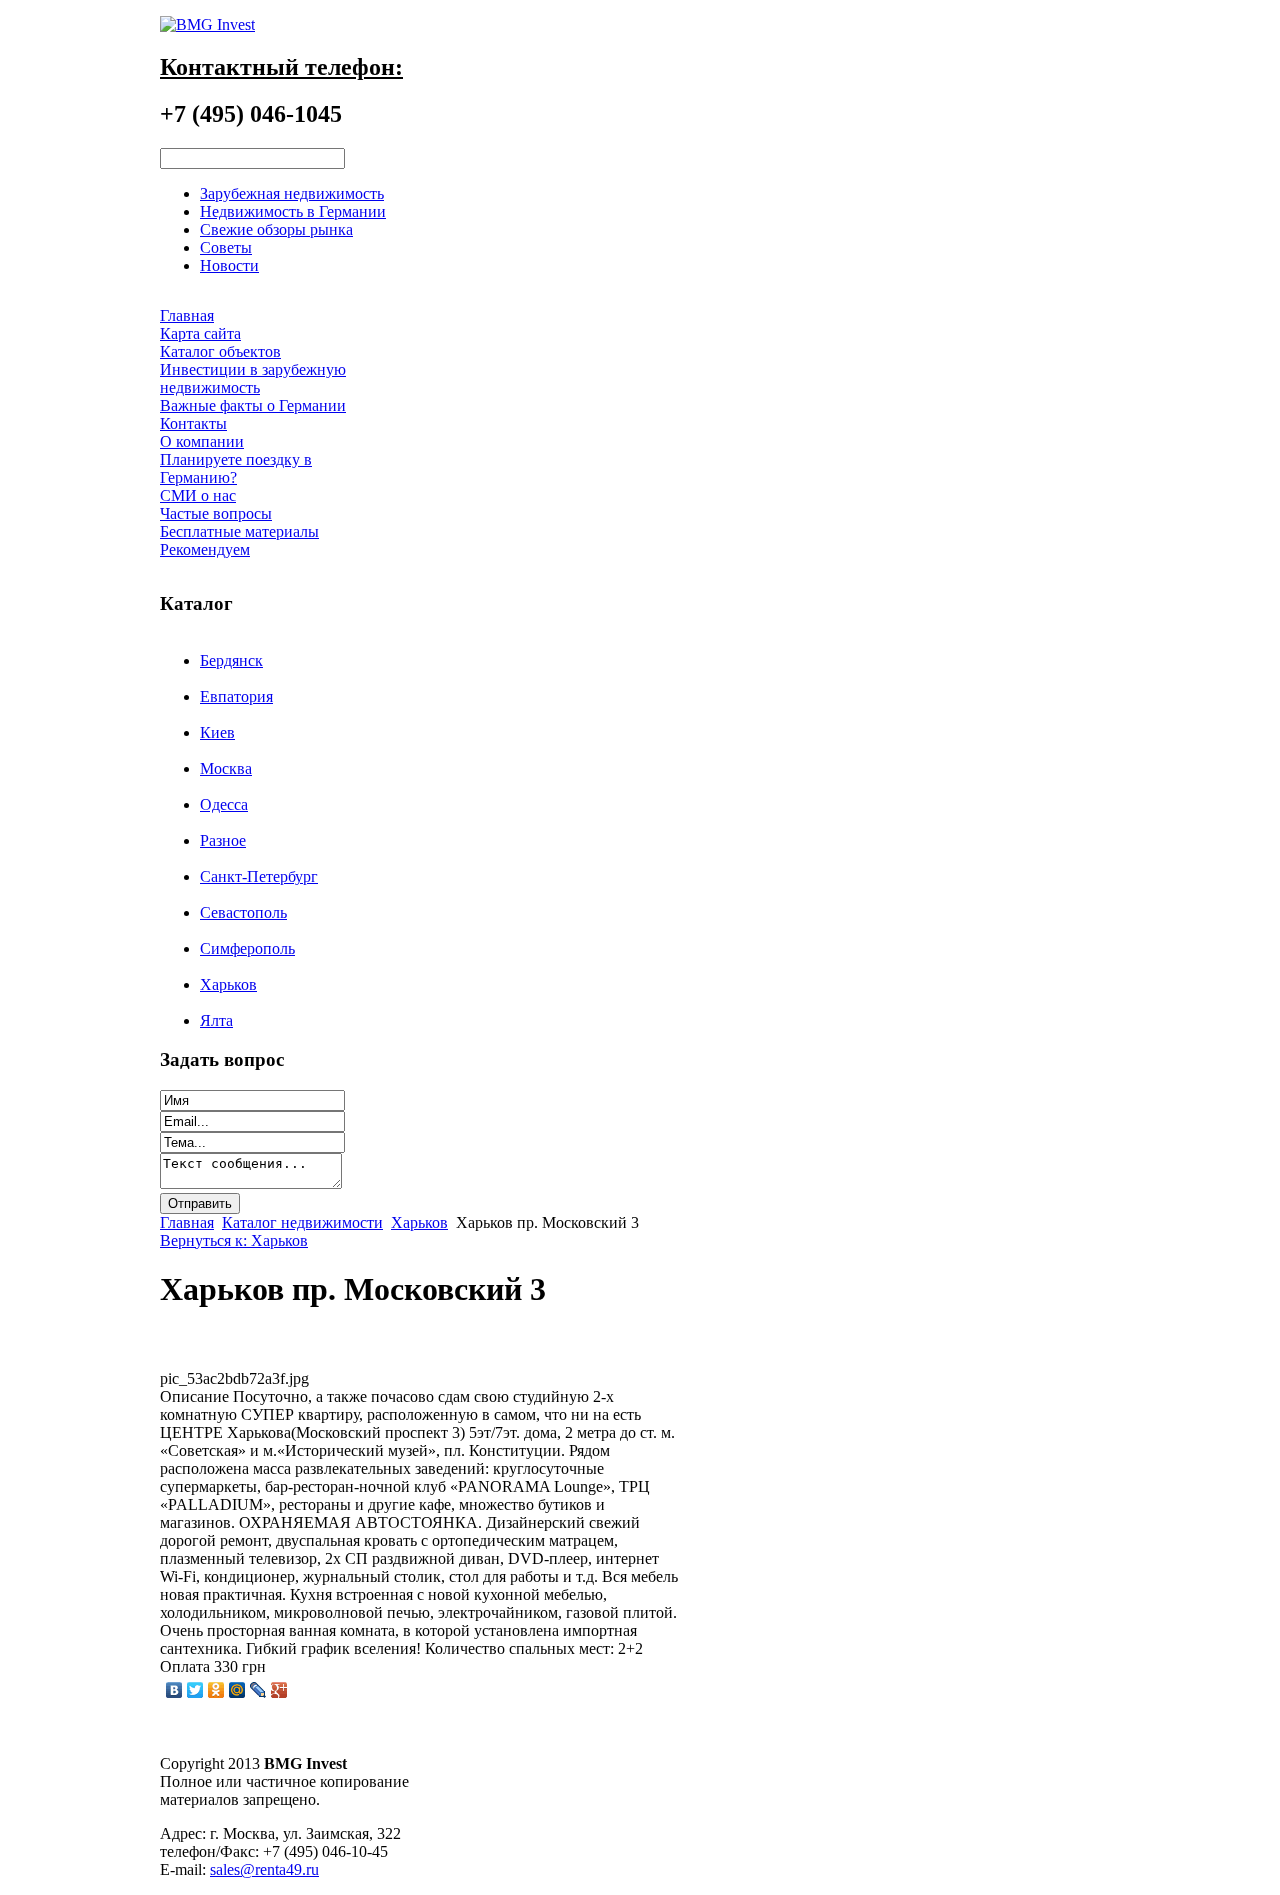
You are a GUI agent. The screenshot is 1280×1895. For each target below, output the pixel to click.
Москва (226, 768)
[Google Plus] (279, 1690)
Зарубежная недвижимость (292, 193)
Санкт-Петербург (259, 876)
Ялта (216, 1020)
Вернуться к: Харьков (234, 1240)
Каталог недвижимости (302, 1222)
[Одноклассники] (216, 1690)
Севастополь (243, 912)
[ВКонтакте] (174, 1690)
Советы (226, 247)
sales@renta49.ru (264, 1869)
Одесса (224, 804)
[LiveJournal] (258, 1690)
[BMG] (207, 24)
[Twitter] (195, 1690)
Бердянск (231, 660)
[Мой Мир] (237, 1690)
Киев (217, 732)
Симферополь (247, 948)
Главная (187, 1222)
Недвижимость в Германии (293, 211)
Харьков (228, 984)
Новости (229, 265)
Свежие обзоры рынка (276, 229)
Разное (223, 840)
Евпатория (236, 696)
